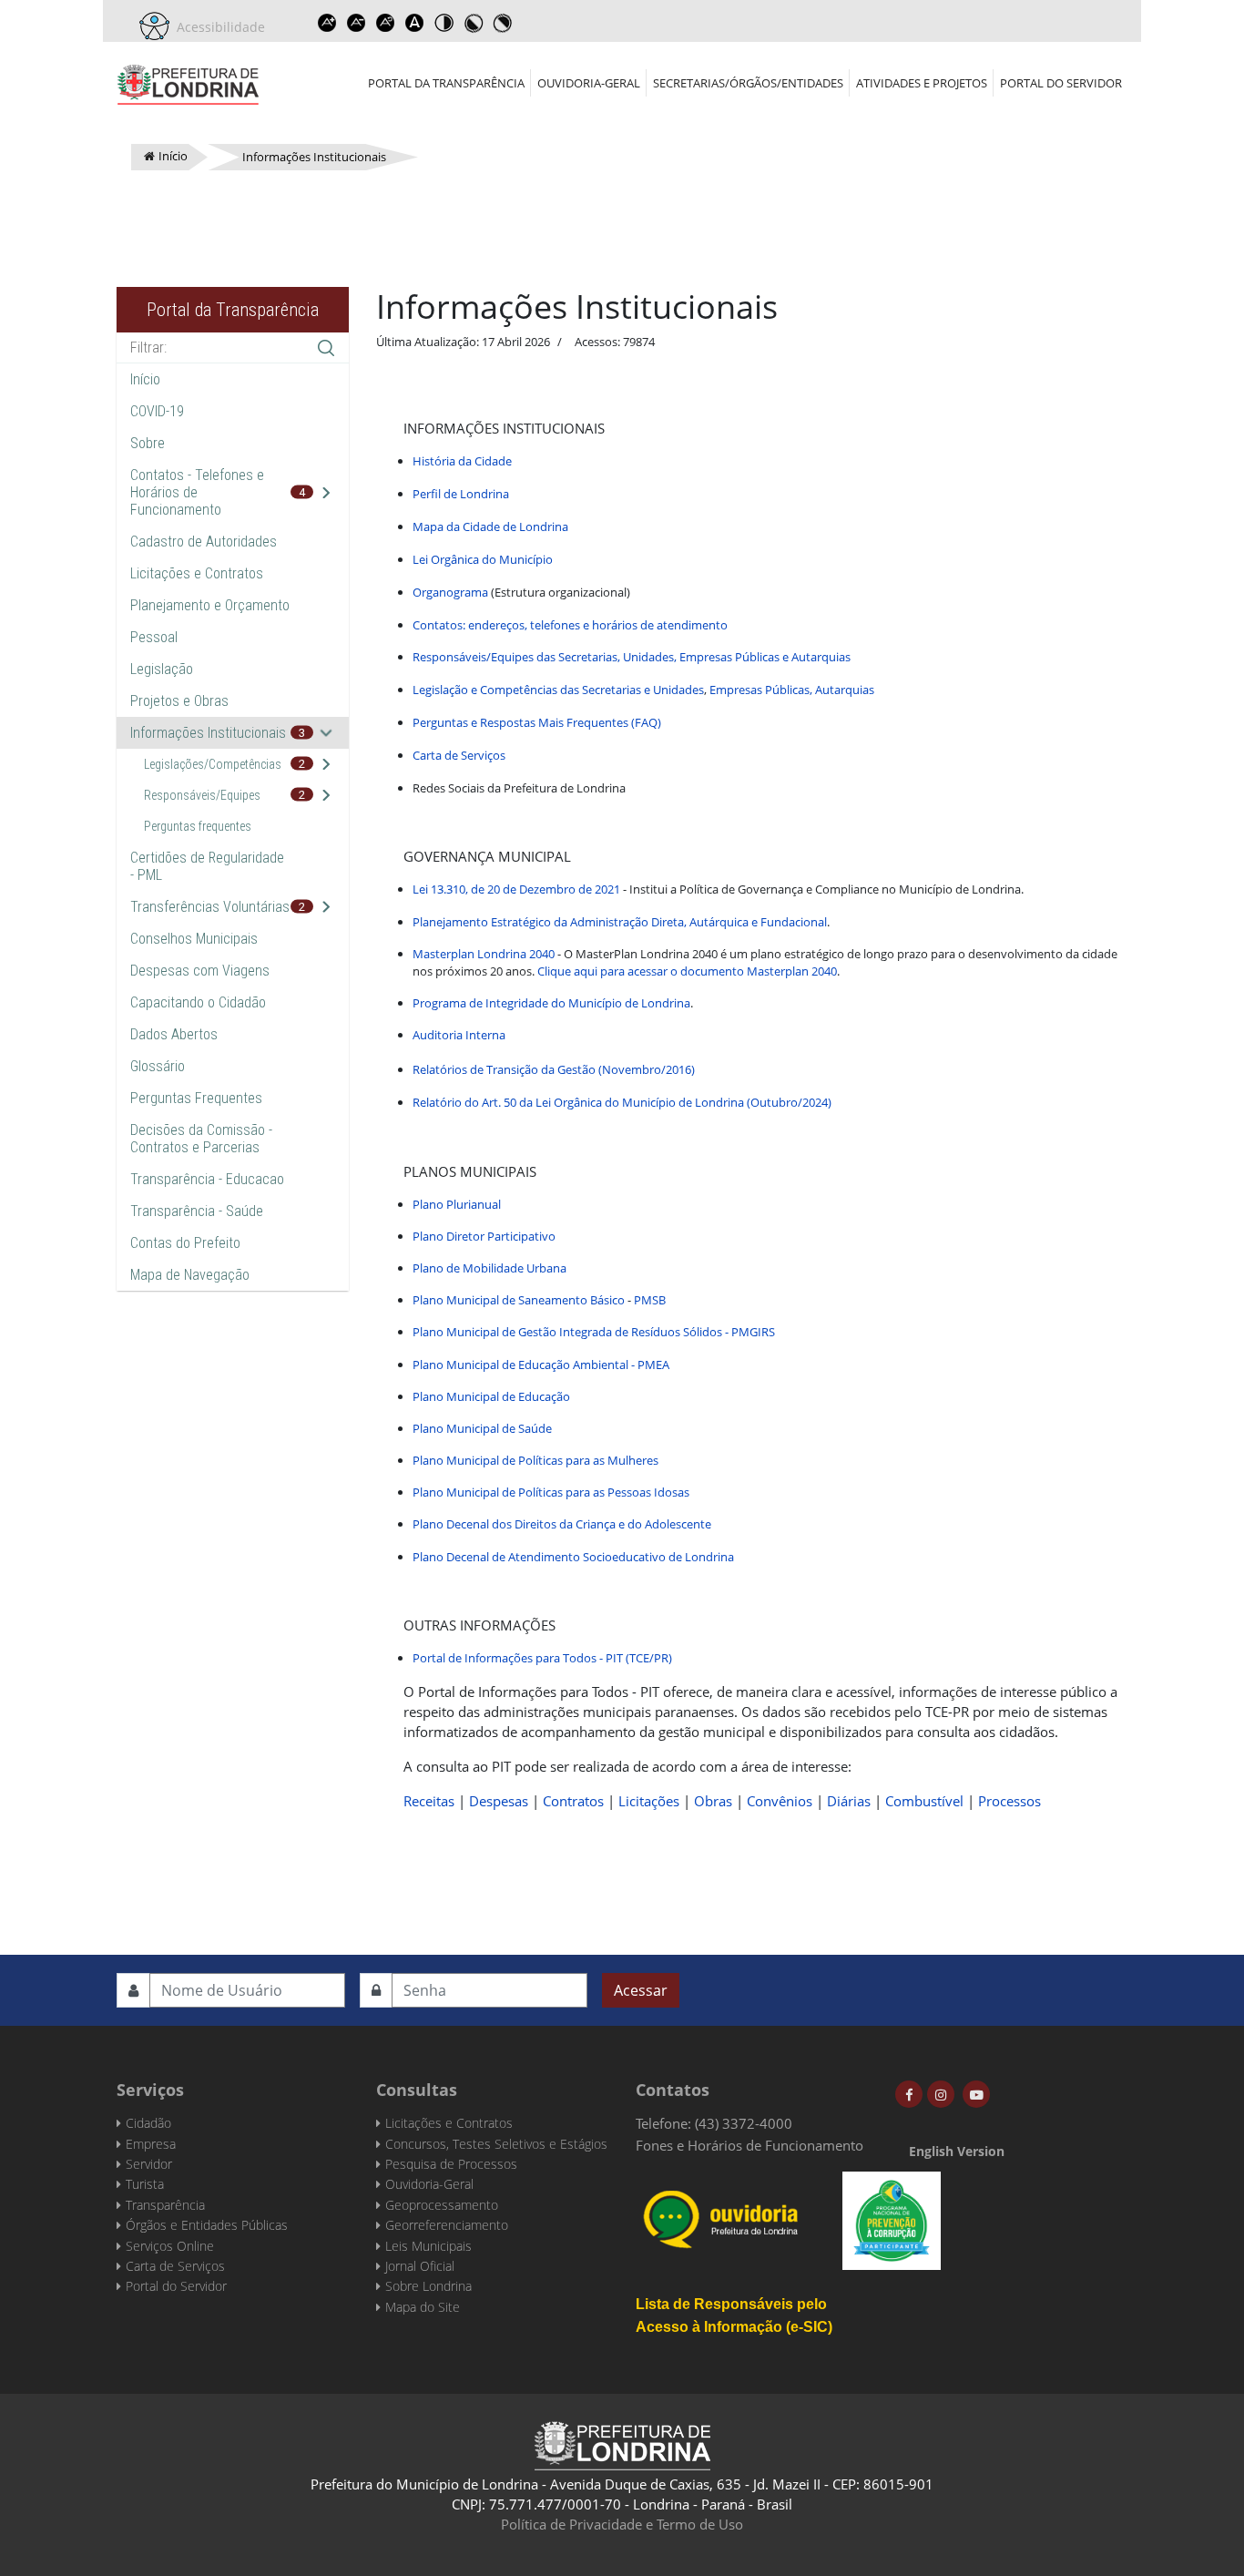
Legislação (162, 669)
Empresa (151, 2144)
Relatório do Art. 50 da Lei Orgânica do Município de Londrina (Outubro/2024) (622, 1102)
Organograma (450, 592)
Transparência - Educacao (207, 1179)
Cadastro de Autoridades (204, 542)
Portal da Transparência (446, 83)
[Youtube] (976, 2094)
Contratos (573, 1801)
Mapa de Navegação (190, 1275)
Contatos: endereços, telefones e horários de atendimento (570, 625)
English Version (957, 2151)
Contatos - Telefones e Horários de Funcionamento (197, 492)
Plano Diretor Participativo (484, 1236)
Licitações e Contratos (197, 573)
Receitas (429, 1801)
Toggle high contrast (444, 23)
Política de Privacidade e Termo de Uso (622, 2524)
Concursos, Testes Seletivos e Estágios (496, 2144)
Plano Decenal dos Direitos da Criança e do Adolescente (562, 1524)
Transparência (165, 2205)
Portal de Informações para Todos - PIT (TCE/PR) (542, 1658)
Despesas (499, 1801)
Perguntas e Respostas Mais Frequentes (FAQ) (537, 722)
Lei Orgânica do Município (483, 559)
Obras (713, 1801)
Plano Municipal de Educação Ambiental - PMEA (541, 1365)
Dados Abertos (174, 1034)
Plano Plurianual (457, 1204)
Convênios (780, 1801)
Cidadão (148, 2123)
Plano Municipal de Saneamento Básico (519, 1300)
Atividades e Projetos (922, 83)
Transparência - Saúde (197, 1211)
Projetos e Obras (179, 701)
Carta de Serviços (459, 755)
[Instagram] (941, 2094)
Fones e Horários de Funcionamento (749, 2145)
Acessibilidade (217, 27)
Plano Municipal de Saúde (482, 1428)
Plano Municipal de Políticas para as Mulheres (535, 1460)
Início (145, 379)
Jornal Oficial (420, 2266)
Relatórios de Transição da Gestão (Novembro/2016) (554, 1069)
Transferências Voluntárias (210, 907)
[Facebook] (909, 2094)
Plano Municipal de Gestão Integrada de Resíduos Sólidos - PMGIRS (594, 1332)
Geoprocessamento (442, 2205)
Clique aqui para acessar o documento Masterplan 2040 (687, 971)
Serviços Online (170, 2246)
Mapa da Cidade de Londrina (490, 526)
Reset (385, 23)
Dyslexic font (414, 23)
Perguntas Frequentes (196, 1098)
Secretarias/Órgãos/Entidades (748, 83)
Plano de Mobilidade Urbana (489, 1268)
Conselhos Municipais (194, 939)
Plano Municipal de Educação (491, 1396)
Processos (1009, 1801)
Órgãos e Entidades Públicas (207, 2225)
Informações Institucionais (208, 733)
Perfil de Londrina (461, 494)
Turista (145, 2184)
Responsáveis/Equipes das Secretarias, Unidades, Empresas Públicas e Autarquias (632, 657)
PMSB (651, 1300)
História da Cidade (462, 461)
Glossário (158, 1066)
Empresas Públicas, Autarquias (792, 690)
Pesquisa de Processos (451, 2164)
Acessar (641, 1990)
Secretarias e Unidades (643, 690)
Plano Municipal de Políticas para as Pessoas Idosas (551, 1492)
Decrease (356, 23)
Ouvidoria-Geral (589, 83)
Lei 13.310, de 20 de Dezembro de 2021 (516, 889)
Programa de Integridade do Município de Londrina (551, 1003)
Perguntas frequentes (198, 826)
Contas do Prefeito (185, 1243)
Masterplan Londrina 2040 (484, 954)
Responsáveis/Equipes (202, 795)
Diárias (849, 1801)
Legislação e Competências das (497, 690)
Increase (327, 23)
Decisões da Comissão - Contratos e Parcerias (201, 1139)
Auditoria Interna (459, 1035)
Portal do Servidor (1061, 83)
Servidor (149, 2164)
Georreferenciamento (447, 2225)
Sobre (148, 443)
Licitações (649, 1801)
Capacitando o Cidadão (198, 1002)
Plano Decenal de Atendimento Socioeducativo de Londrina (573, 1557)
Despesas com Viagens (200, 971)
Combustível (924, 1801)
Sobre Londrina (428, 2286)
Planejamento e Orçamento (210, 605)
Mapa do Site (423, 2307)
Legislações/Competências (213, 764)
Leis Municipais (428, 2246)
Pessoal (154, 637)
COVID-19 (157, 411)
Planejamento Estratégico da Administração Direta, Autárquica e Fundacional (620, 922)
